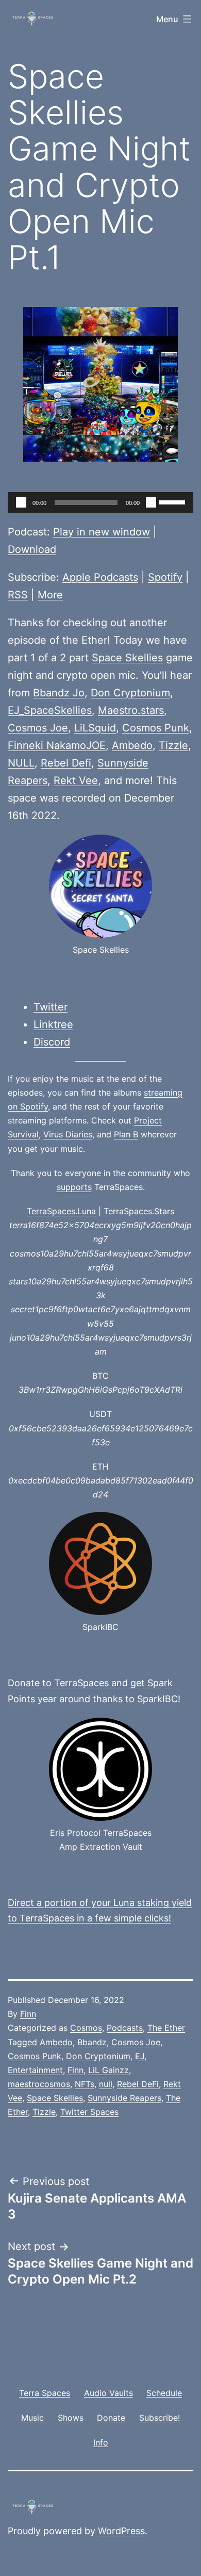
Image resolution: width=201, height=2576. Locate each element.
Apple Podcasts (100, 577)
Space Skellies (127, 658)
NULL (21, 763)
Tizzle (173, 745)
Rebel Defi (66, 763)
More (50, 595)
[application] (100, 502)
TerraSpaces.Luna (61, 1211)
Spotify (165, 577)
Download (32, 549)
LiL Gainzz (108, 2070)
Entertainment (35, 2070)
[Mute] (151, 502)
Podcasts (125, 2028)
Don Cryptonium (130, 693)
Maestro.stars (131, 710)
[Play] (21, 502)
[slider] (174, 501)
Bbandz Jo (59, 693)
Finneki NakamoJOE (57, 745)
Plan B (126, 1134)
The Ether (166, 2028)
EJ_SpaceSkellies (50, 710)
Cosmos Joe (38, 728)
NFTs (85, 2084)
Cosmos (86, 2028)
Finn (28, 2014)
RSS (18, 595)
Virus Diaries (68, 1134)
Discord (52, 1042)
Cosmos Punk (156, 728)
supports (74, 1187)
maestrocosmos (39, 2084)
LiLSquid (95, 728)
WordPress (121, 2531)
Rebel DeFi (138, 2084)
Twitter (51, 1007)
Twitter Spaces (89, 2112)
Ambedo (132, 745)
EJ (140, 2056)
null (106, 2084)
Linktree (53, 1024)
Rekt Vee (76, 780)
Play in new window (102, 532)
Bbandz (92, 2042)
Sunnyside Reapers (124, 2098)
